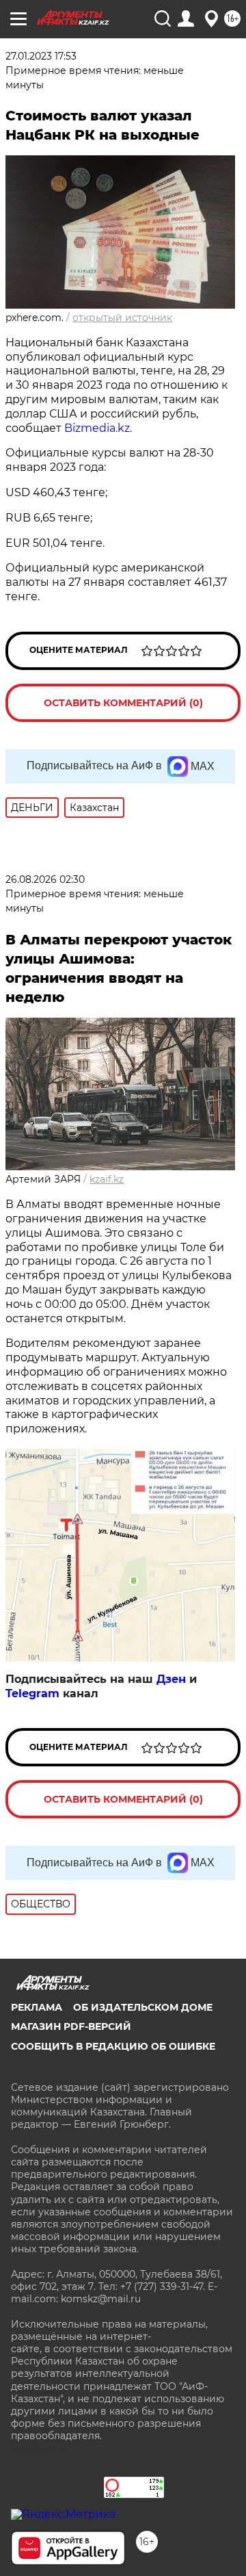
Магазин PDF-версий (71, 2026)
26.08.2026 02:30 (45, 879)
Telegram (32, 1693)
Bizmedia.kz (97, 428)
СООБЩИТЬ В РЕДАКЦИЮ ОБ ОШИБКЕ (113, 2046)
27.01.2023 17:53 (41, 56)
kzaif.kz (107, 1179)
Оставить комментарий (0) (123, 703)
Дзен (171, 1679)
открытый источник (122, 318)
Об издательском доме (143, 2007)
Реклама (37, 2007)
